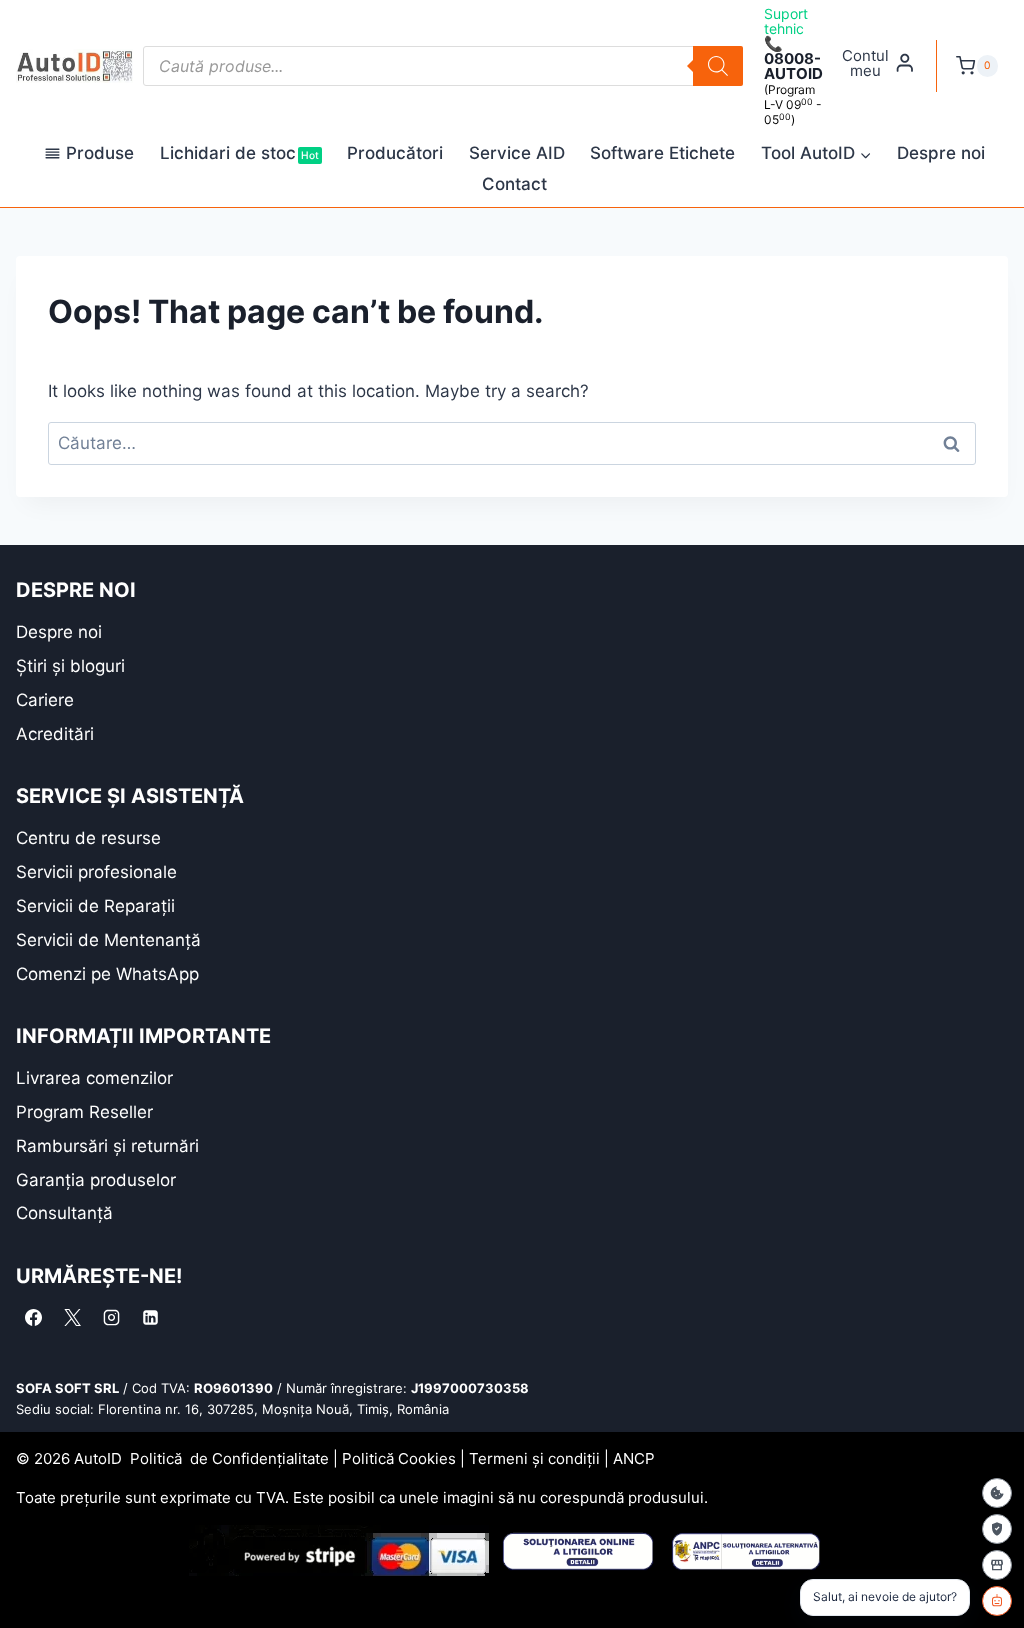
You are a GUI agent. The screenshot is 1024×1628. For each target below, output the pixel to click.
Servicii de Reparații (95, 906)
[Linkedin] (150, 1318)
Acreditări (55, 734)
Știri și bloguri (70, 666)
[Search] (718, 66)
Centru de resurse (88, 838)
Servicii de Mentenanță (108, 940)
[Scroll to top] (30, 1577)
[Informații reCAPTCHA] (997, 1529)
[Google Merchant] (997, 1565)
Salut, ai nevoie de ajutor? (885, 1596)
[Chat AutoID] (997, 1601)
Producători (395, 153)
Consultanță (64, 1213)
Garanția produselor (96, 1180)
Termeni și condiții (534, 1458)
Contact (514, 184)
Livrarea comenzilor (94, 1078)
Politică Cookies (399, 1458)
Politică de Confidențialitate (229, 1458)
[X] (72, 1318)
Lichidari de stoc (239, 153)
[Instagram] (111, 1318)
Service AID (517, 153)
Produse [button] (100, 153)
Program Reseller (84, 1112)
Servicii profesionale (96, 872)
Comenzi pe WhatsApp (107, 974)
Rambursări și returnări (107, 1146)
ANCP (634, 1458)
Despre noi (941, 153)
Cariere (45, 700)
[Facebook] (33, 1318)
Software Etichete (662, 153)
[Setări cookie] (997, 1493)
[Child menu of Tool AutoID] (816, 154)
